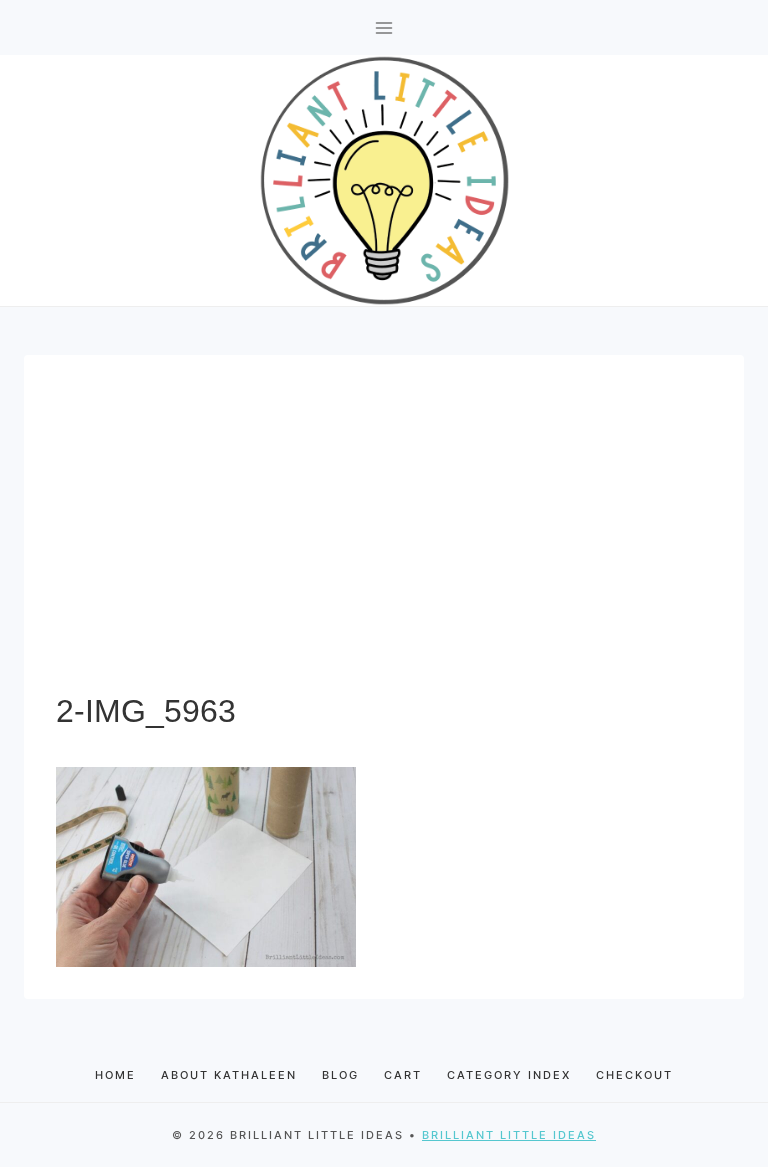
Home (115, 1075)
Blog (340, 1075)
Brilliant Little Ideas (509, 1135)
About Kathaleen (229, 1075)
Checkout (634, 1075)
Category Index (509, 1075)
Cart (403, 1075)
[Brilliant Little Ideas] (384, 180)
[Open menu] (384, 27)
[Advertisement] (384, 537)
